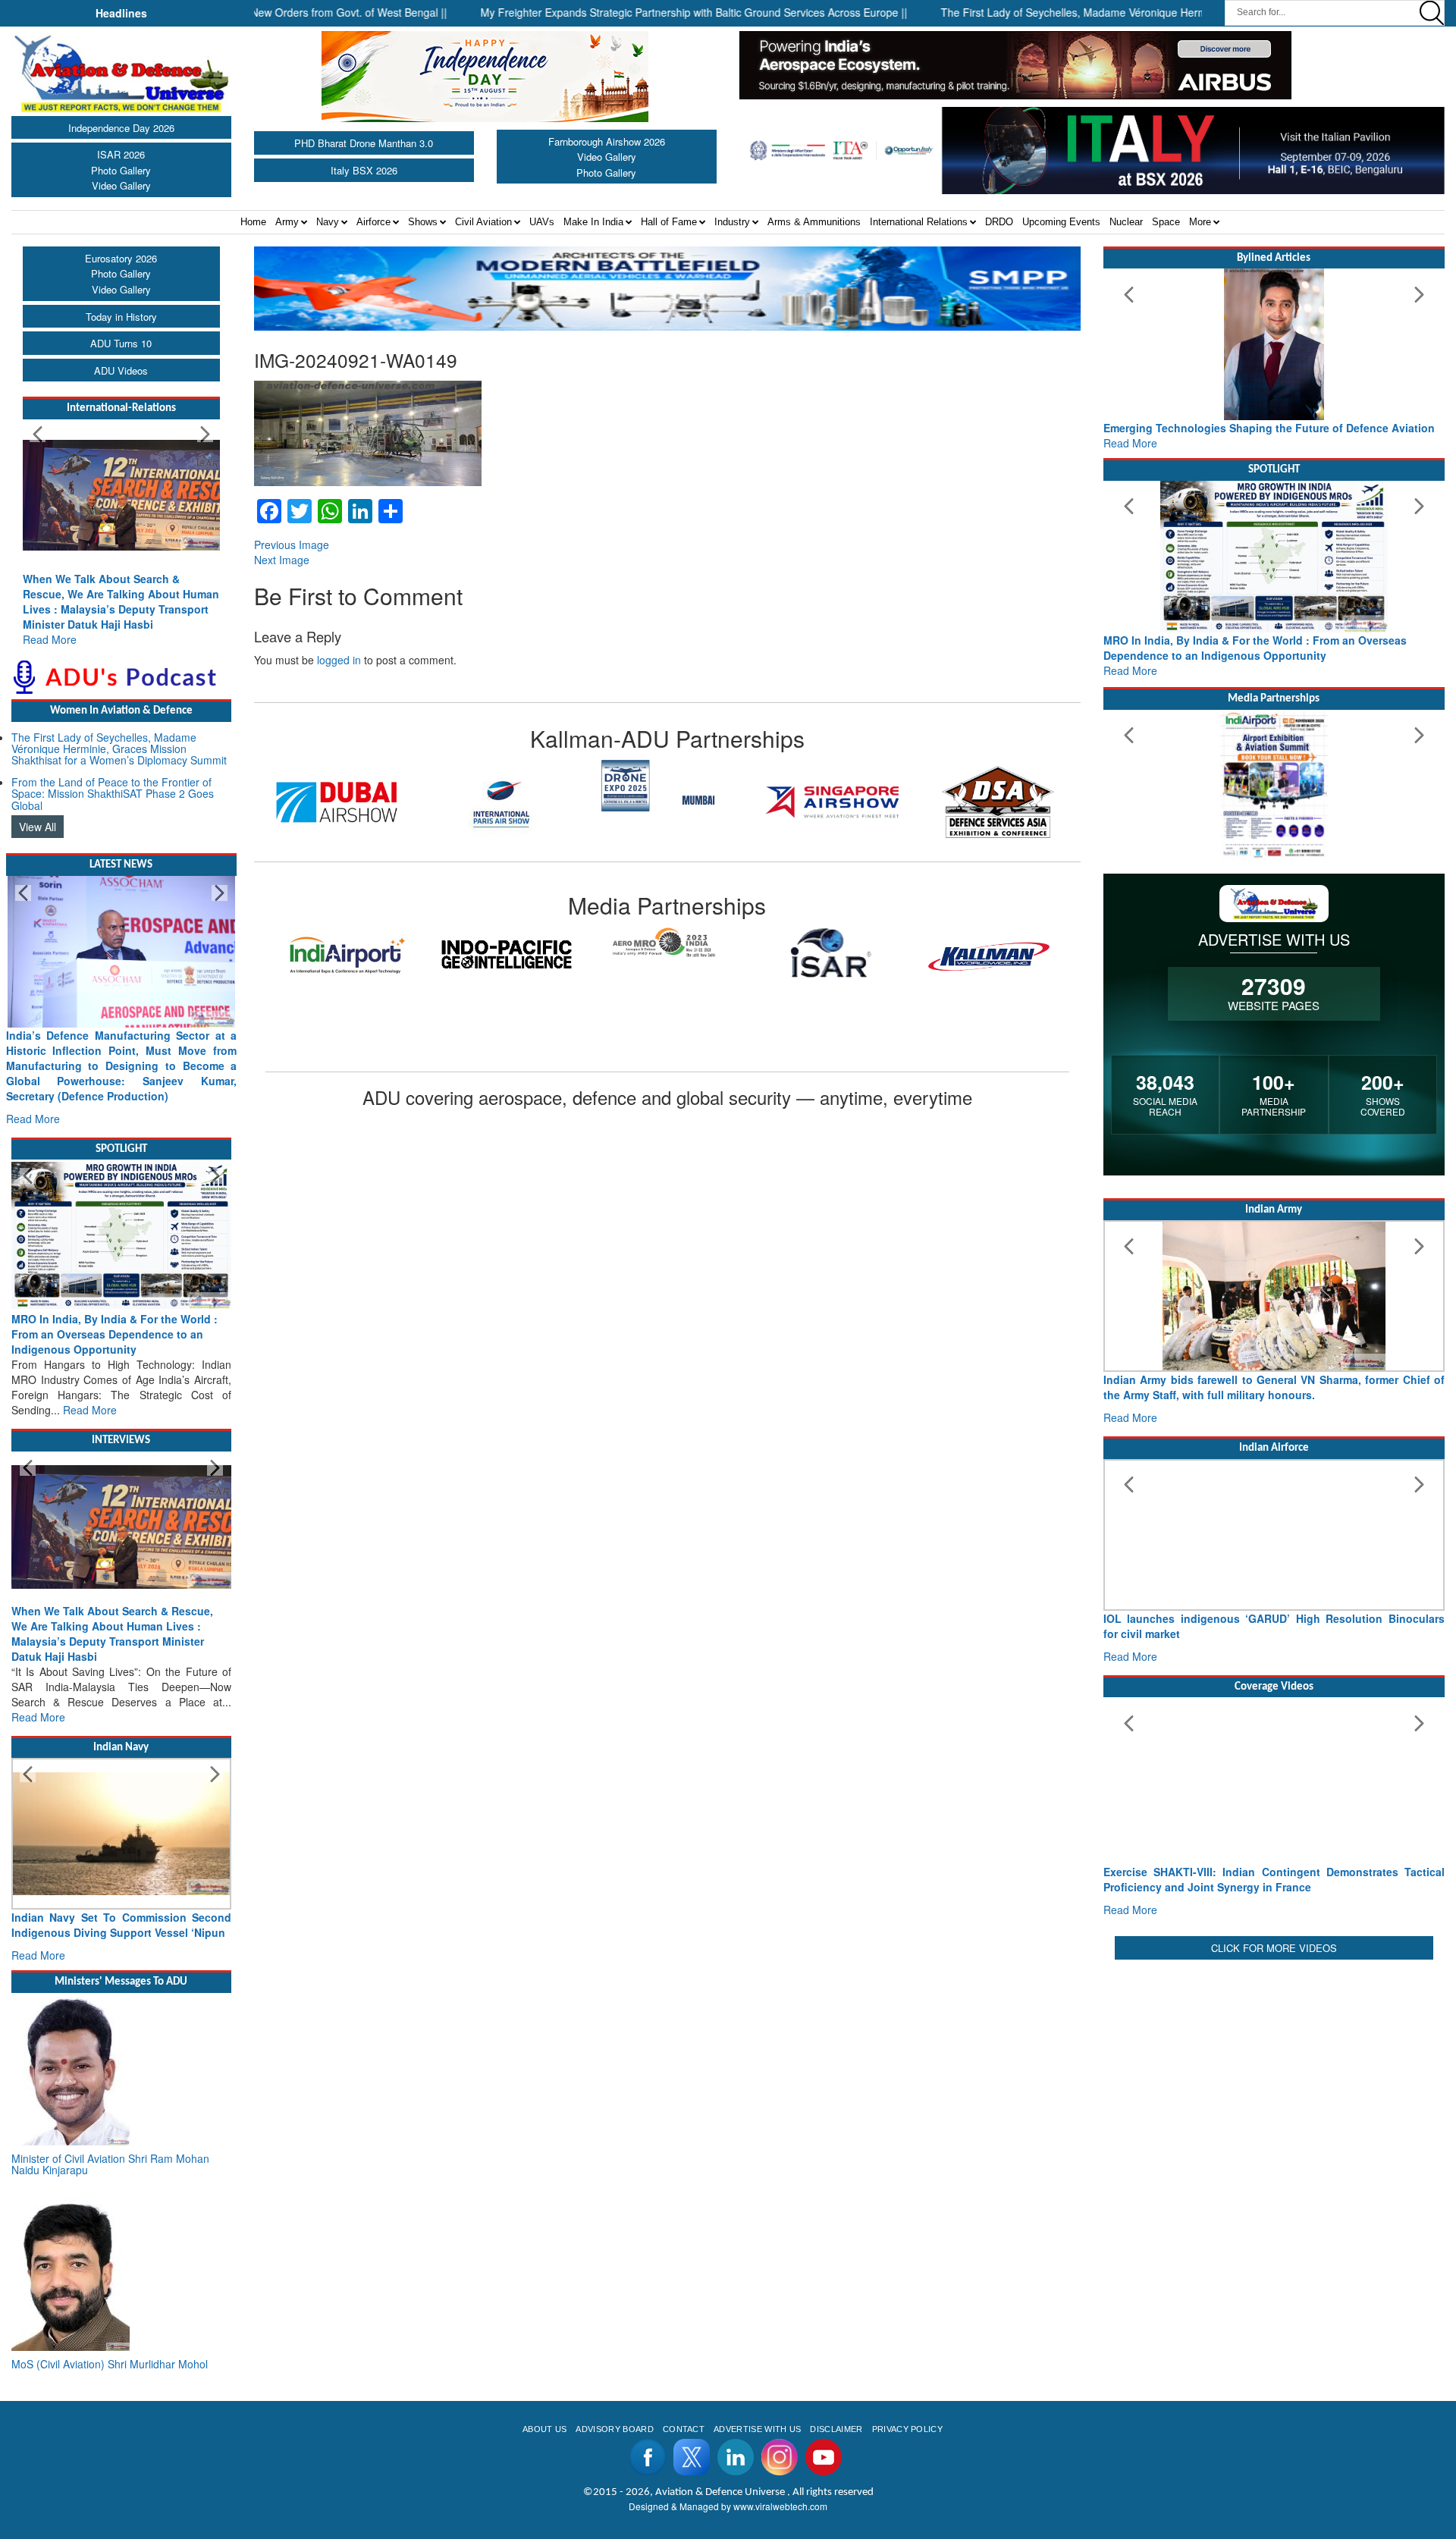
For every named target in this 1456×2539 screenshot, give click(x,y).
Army (287, 222)
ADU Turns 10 (121, 343)
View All (38, 827)
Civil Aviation (483, 222)
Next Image (282, 560)
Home (253, 222)
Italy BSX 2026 (364, 170)
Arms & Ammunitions (814, 222)
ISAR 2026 (121, 154)
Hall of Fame (669, 222)
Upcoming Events (1061, 222)
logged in (339, 660)
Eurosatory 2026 (121, 258)
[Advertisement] (1274, 2070)
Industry (732, 222)
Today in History (121, 317)
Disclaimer (836, 2429)
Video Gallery (121, 185)
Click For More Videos (1274, 1948)
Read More (50, 639)
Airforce (373, 222)
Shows (423, 222)
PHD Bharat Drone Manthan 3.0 (364, 143)
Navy (328, 222)
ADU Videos (121, 370)
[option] (337, 802)
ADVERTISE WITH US (757, 2429)
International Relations (919, 222)
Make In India (593, 222)
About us (545, 2429)
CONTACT (684, 2429)
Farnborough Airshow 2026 (607, 141)
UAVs (542, 222)
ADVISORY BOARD (614, 2429)
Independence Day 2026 (121, 128)
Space (1166, 222)
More (1200, 222)
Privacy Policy (907, 2429)
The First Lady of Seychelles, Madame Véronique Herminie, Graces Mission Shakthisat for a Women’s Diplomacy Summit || (1158, 12)
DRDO (999, 222)
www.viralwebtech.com (780, 2506)
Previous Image (292, 545)
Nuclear (1126, 222)
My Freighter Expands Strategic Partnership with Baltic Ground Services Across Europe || (616, 12)
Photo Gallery (121, 170)
